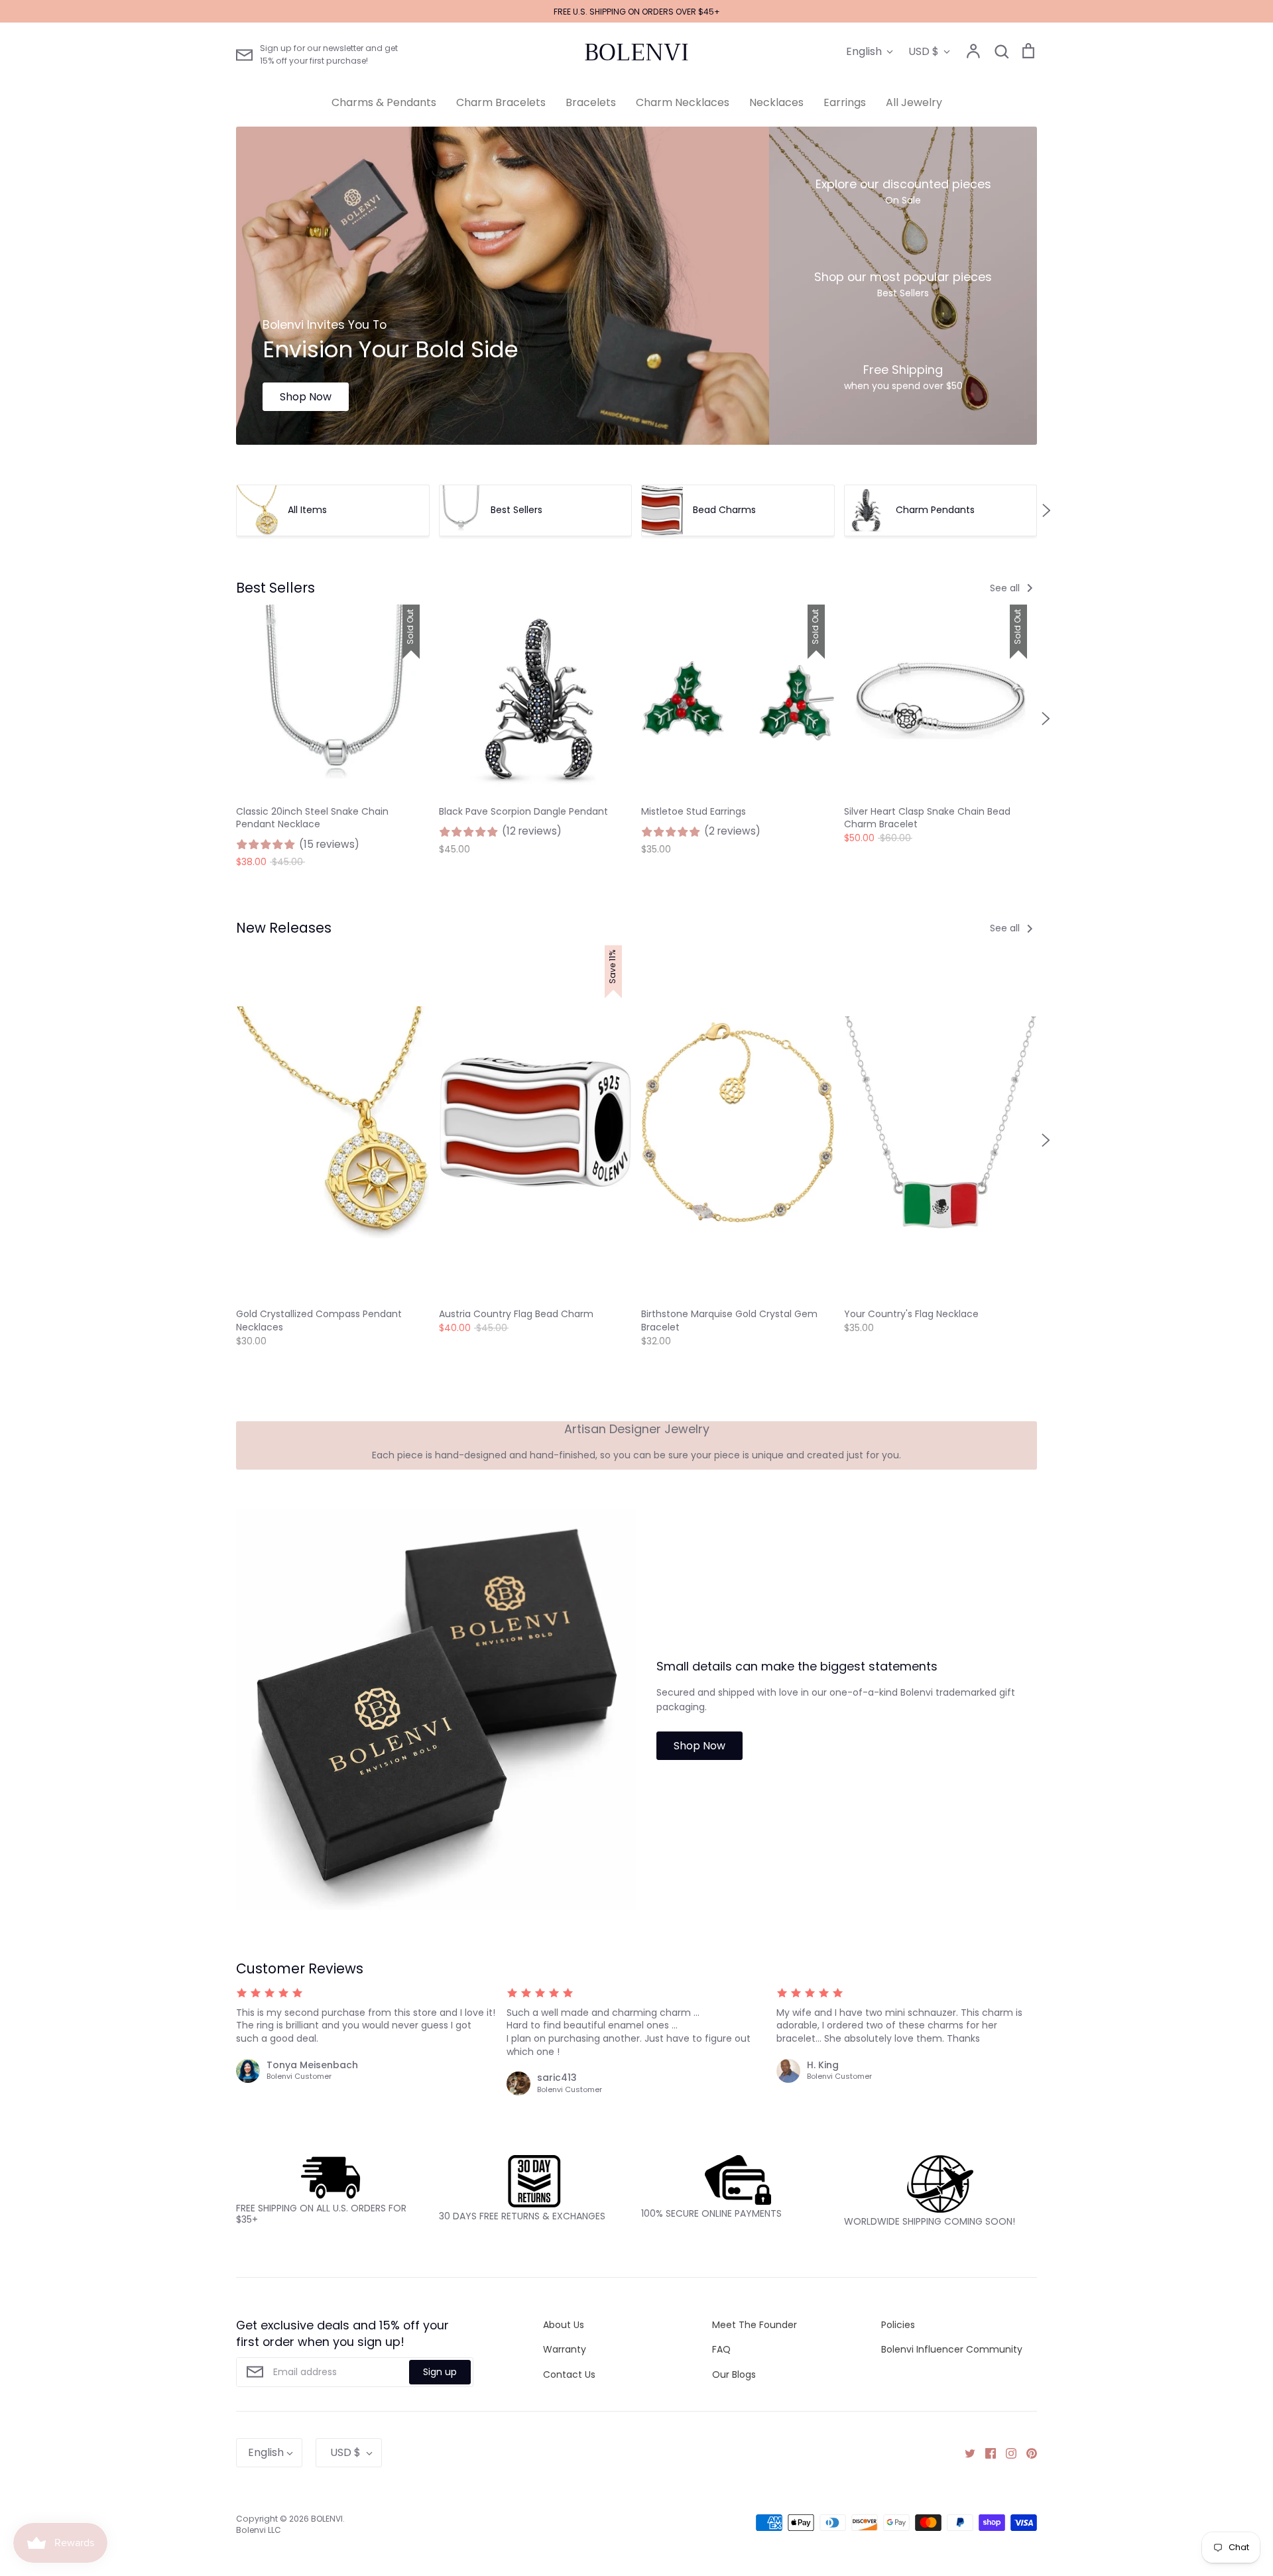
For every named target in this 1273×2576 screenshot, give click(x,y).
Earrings (845, 102)
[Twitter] (965, 2453)
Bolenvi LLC (259, 2530)
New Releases (284, 928)
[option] (503, 286)
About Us (564, 2325)
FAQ (721, 2349)
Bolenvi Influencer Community (952, 2349)
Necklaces (776, 102)
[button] (227, 510)
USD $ (924, 51)
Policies (898, 2325)
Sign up (440, 2372)
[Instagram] (1006, 2453)
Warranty (565, 2349)
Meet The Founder (755, 2325)
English (864, 51)
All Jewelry (914, 102)
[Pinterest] (1027, 2453)
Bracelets (591, 102)
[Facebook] (986, 2453)
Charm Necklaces (683, 102)
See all (1006, 588)
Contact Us (569, 2374)
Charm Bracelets (501, 102)
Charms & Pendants (384, 102)
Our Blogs (734, 2374)
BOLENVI (636, 52)
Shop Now (306, 397)
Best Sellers (275, 588)
